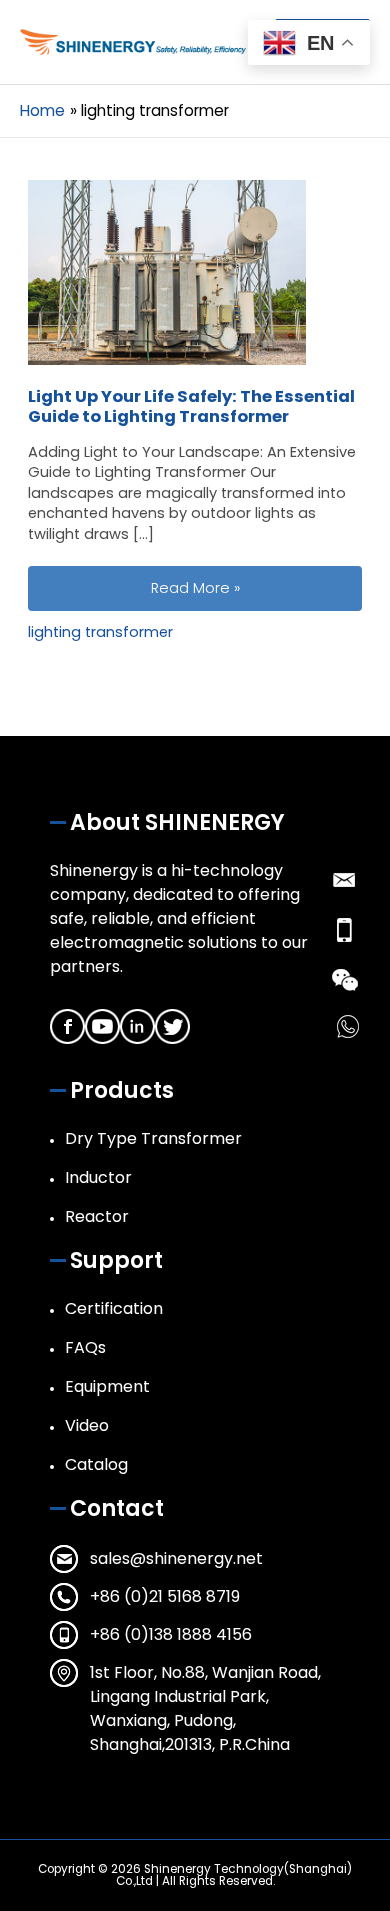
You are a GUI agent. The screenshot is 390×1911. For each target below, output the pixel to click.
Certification (114, 1308)
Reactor (97, 1216)
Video (87, 1425)
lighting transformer (100, 632)
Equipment (107, 1386)
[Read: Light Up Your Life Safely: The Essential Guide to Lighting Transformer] (167, 272)
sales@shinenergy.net (176, 1558)
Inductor (98, 1177)
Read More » (256, 587)
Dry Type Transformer (153, 1138)
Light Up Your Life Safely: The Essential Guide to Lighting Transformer (191, 406)
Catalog (96, 1464)
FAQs (85, 1347)
